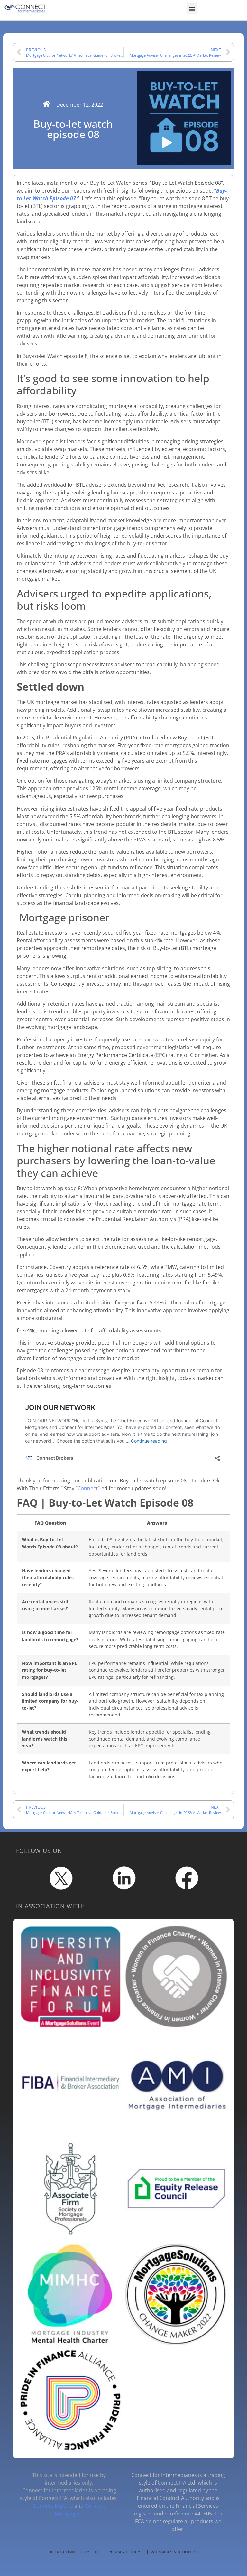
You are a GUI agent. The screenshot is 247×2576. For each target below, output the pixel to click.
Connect (88, 1488)
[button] (192, 9)
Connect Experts (53, 2506)
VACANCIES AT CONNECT (174, 2552)
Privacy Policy (124, 2552)
